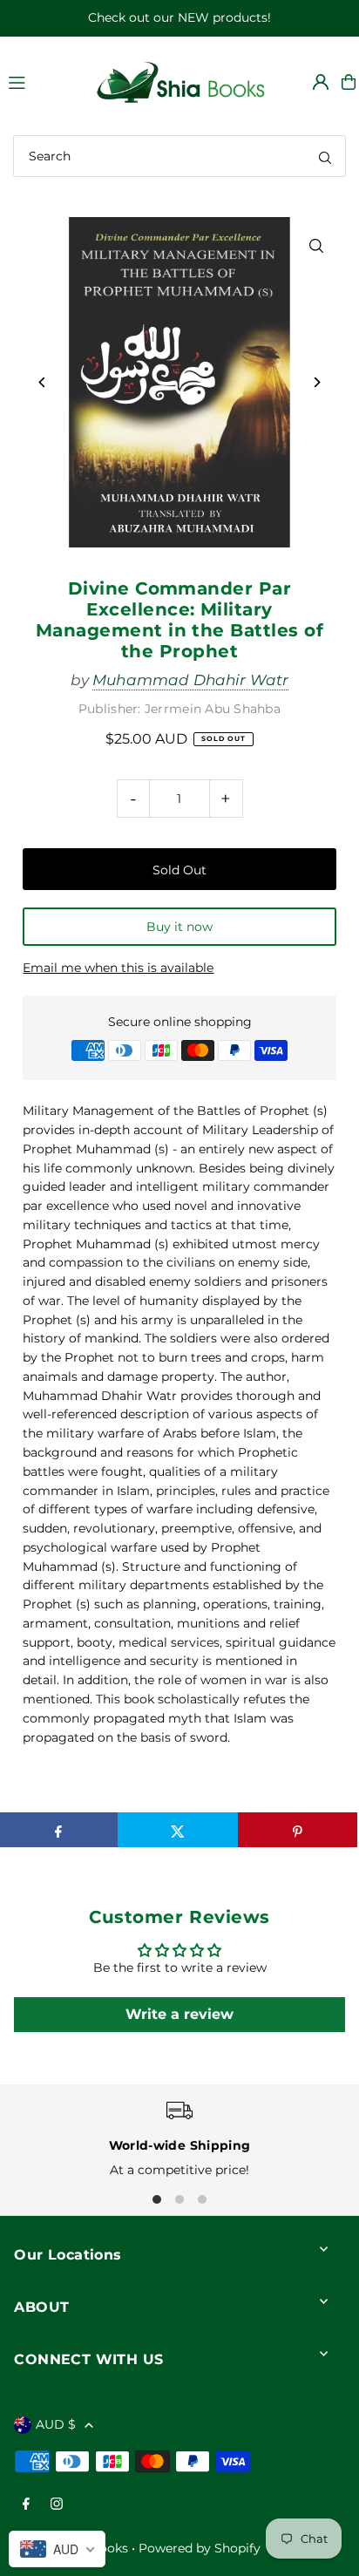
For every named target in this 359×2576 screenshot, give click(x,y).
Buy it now (179, 927)
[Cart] (349, 82)
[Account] (321, 82)
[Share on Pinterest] (298, 1830)
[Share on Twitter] (177, 1830)
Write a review (179, 2014)
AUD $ (56, 2424)
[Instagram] (57, 2505)
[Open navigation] (42, 81)
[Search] (325, 156)
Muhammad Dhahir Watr (190, 680)
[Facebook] (26, 2505)
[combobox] (179, 156)
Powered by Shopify (200, 2548)
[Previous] (42, 382)
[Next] (317, 382)
